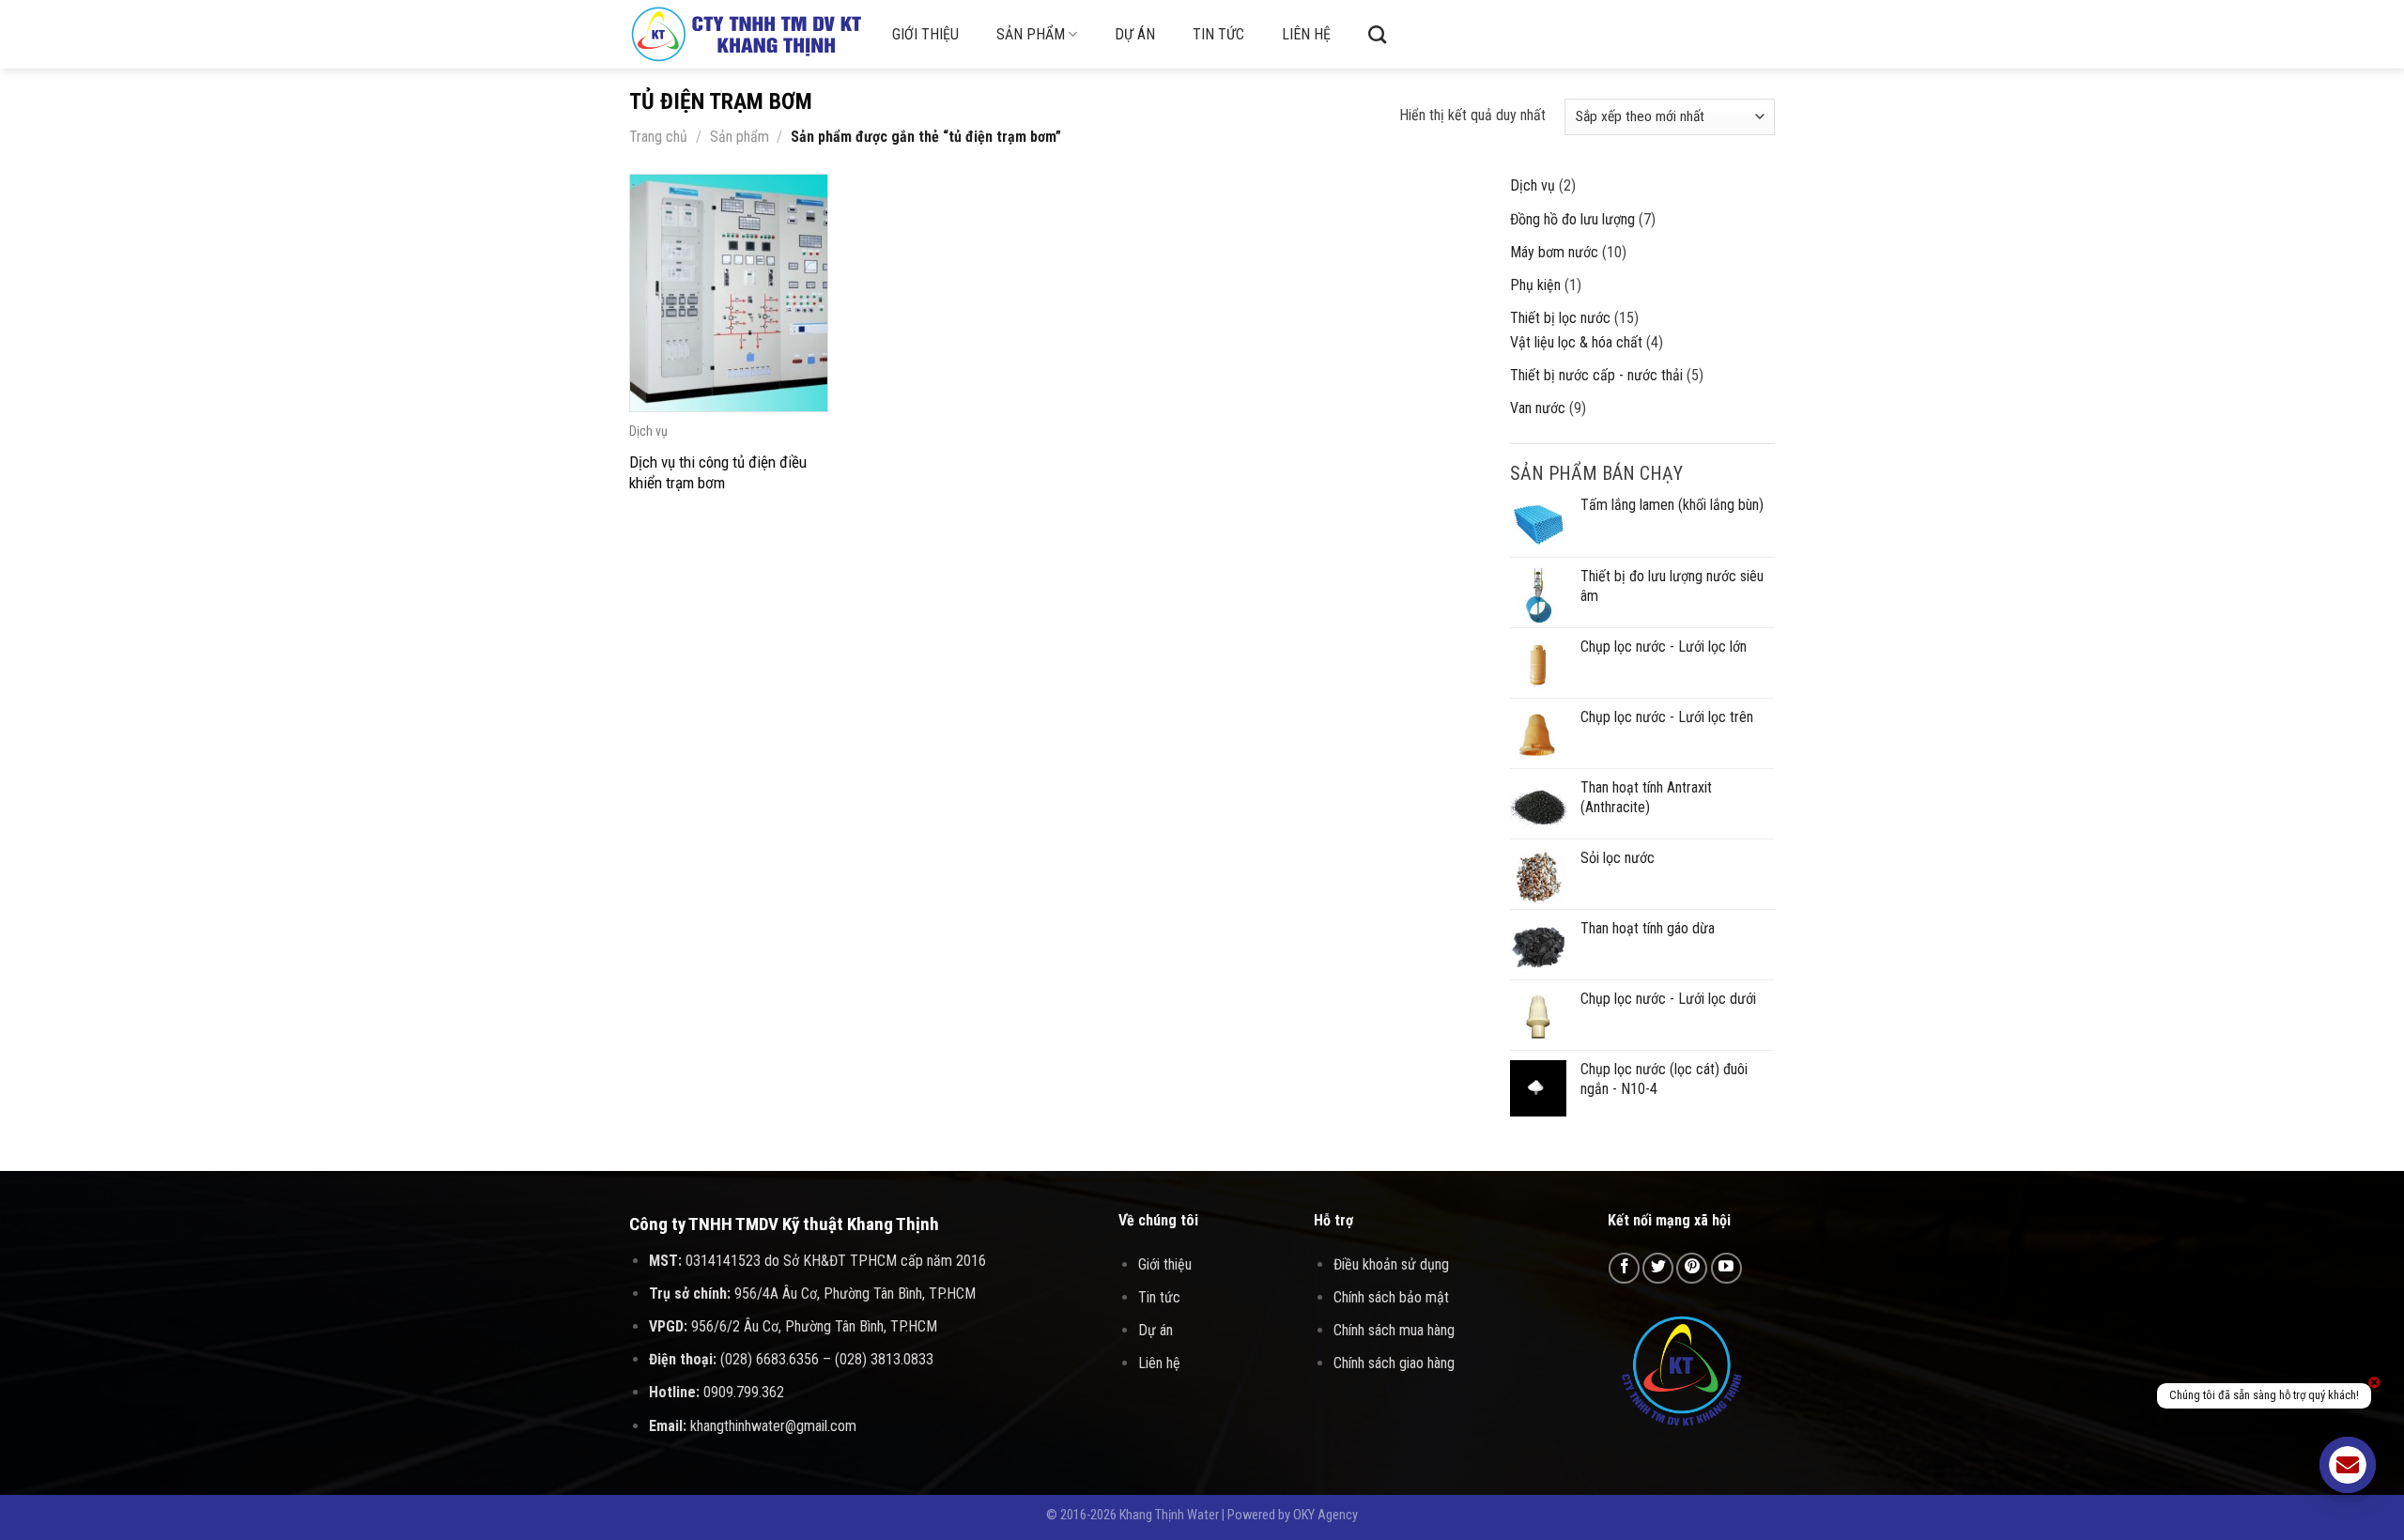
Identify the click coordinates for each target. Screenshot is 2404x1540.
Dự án (1135, 34)
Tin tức (1218, 34)
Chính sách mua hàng (1394, 1330)
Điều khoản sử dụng (1391, 1264)
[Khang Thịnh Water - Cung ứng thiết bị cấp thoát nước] (747, 34)
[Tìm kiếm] (1377, 34)
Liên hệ (1306, 34)
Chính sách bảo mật (1391, 1297)
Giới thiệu (925, 34)
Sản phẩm (1031, 34)
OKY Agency (1325, 1515)
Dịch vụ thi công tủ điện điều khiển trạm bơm (718, 472)
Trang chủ (658, 137)
